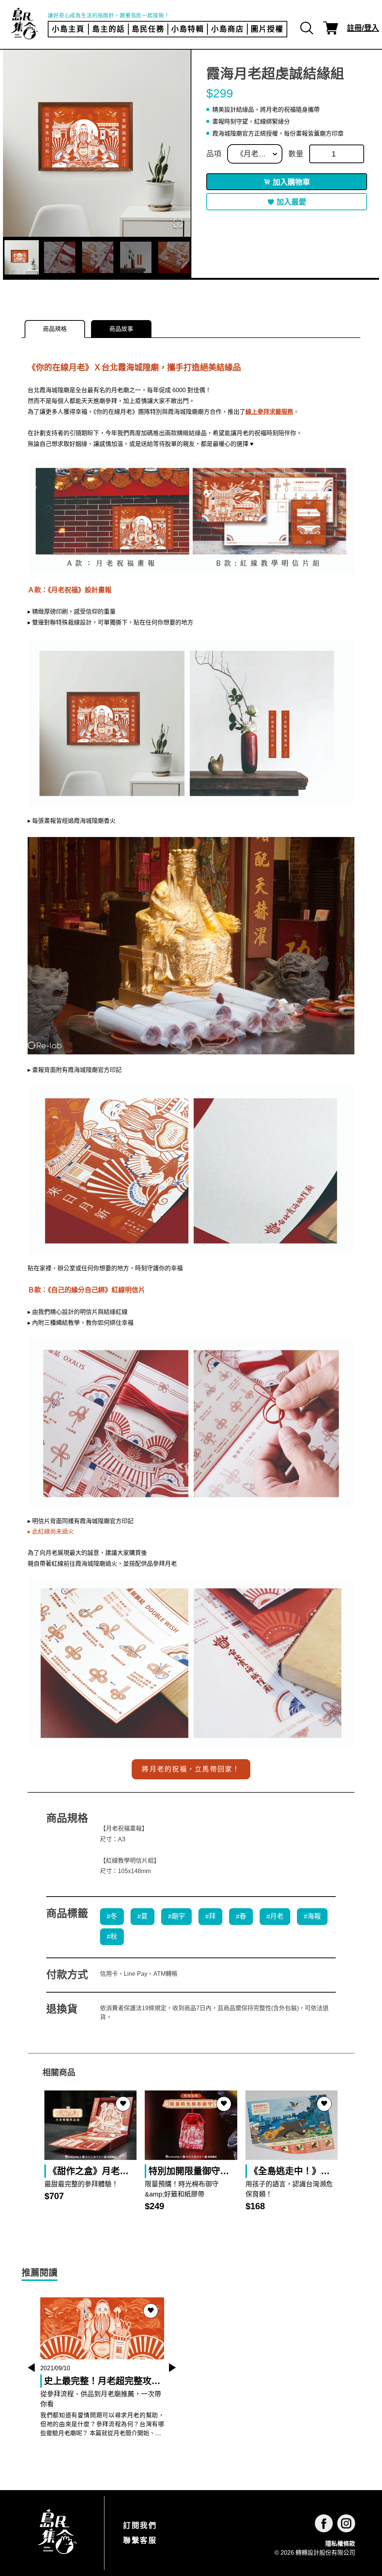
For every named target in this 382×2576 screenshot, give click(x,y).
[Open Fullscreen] (178, 224)
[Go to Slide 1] (22, 257)
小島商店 (228, 29)
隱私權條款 (340, 2544)
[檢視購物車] (331, 28)
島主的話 (109, 29)
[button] (97, 143)
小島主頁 (68, 29)
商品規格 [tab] (55, 329)
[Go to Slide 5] (174, 257)
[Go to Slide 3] (98, 257)
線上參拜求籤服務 (269, 412)
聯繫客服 (140, 2541)
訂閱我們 (140, 2526)
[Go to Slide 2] (60, 257)
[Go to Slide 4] (136, 257)
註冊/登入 (363, 28)
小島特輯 (188, 29)
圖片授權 (267, 29)
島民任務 (148, 29)
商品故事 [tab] (121, 329)
